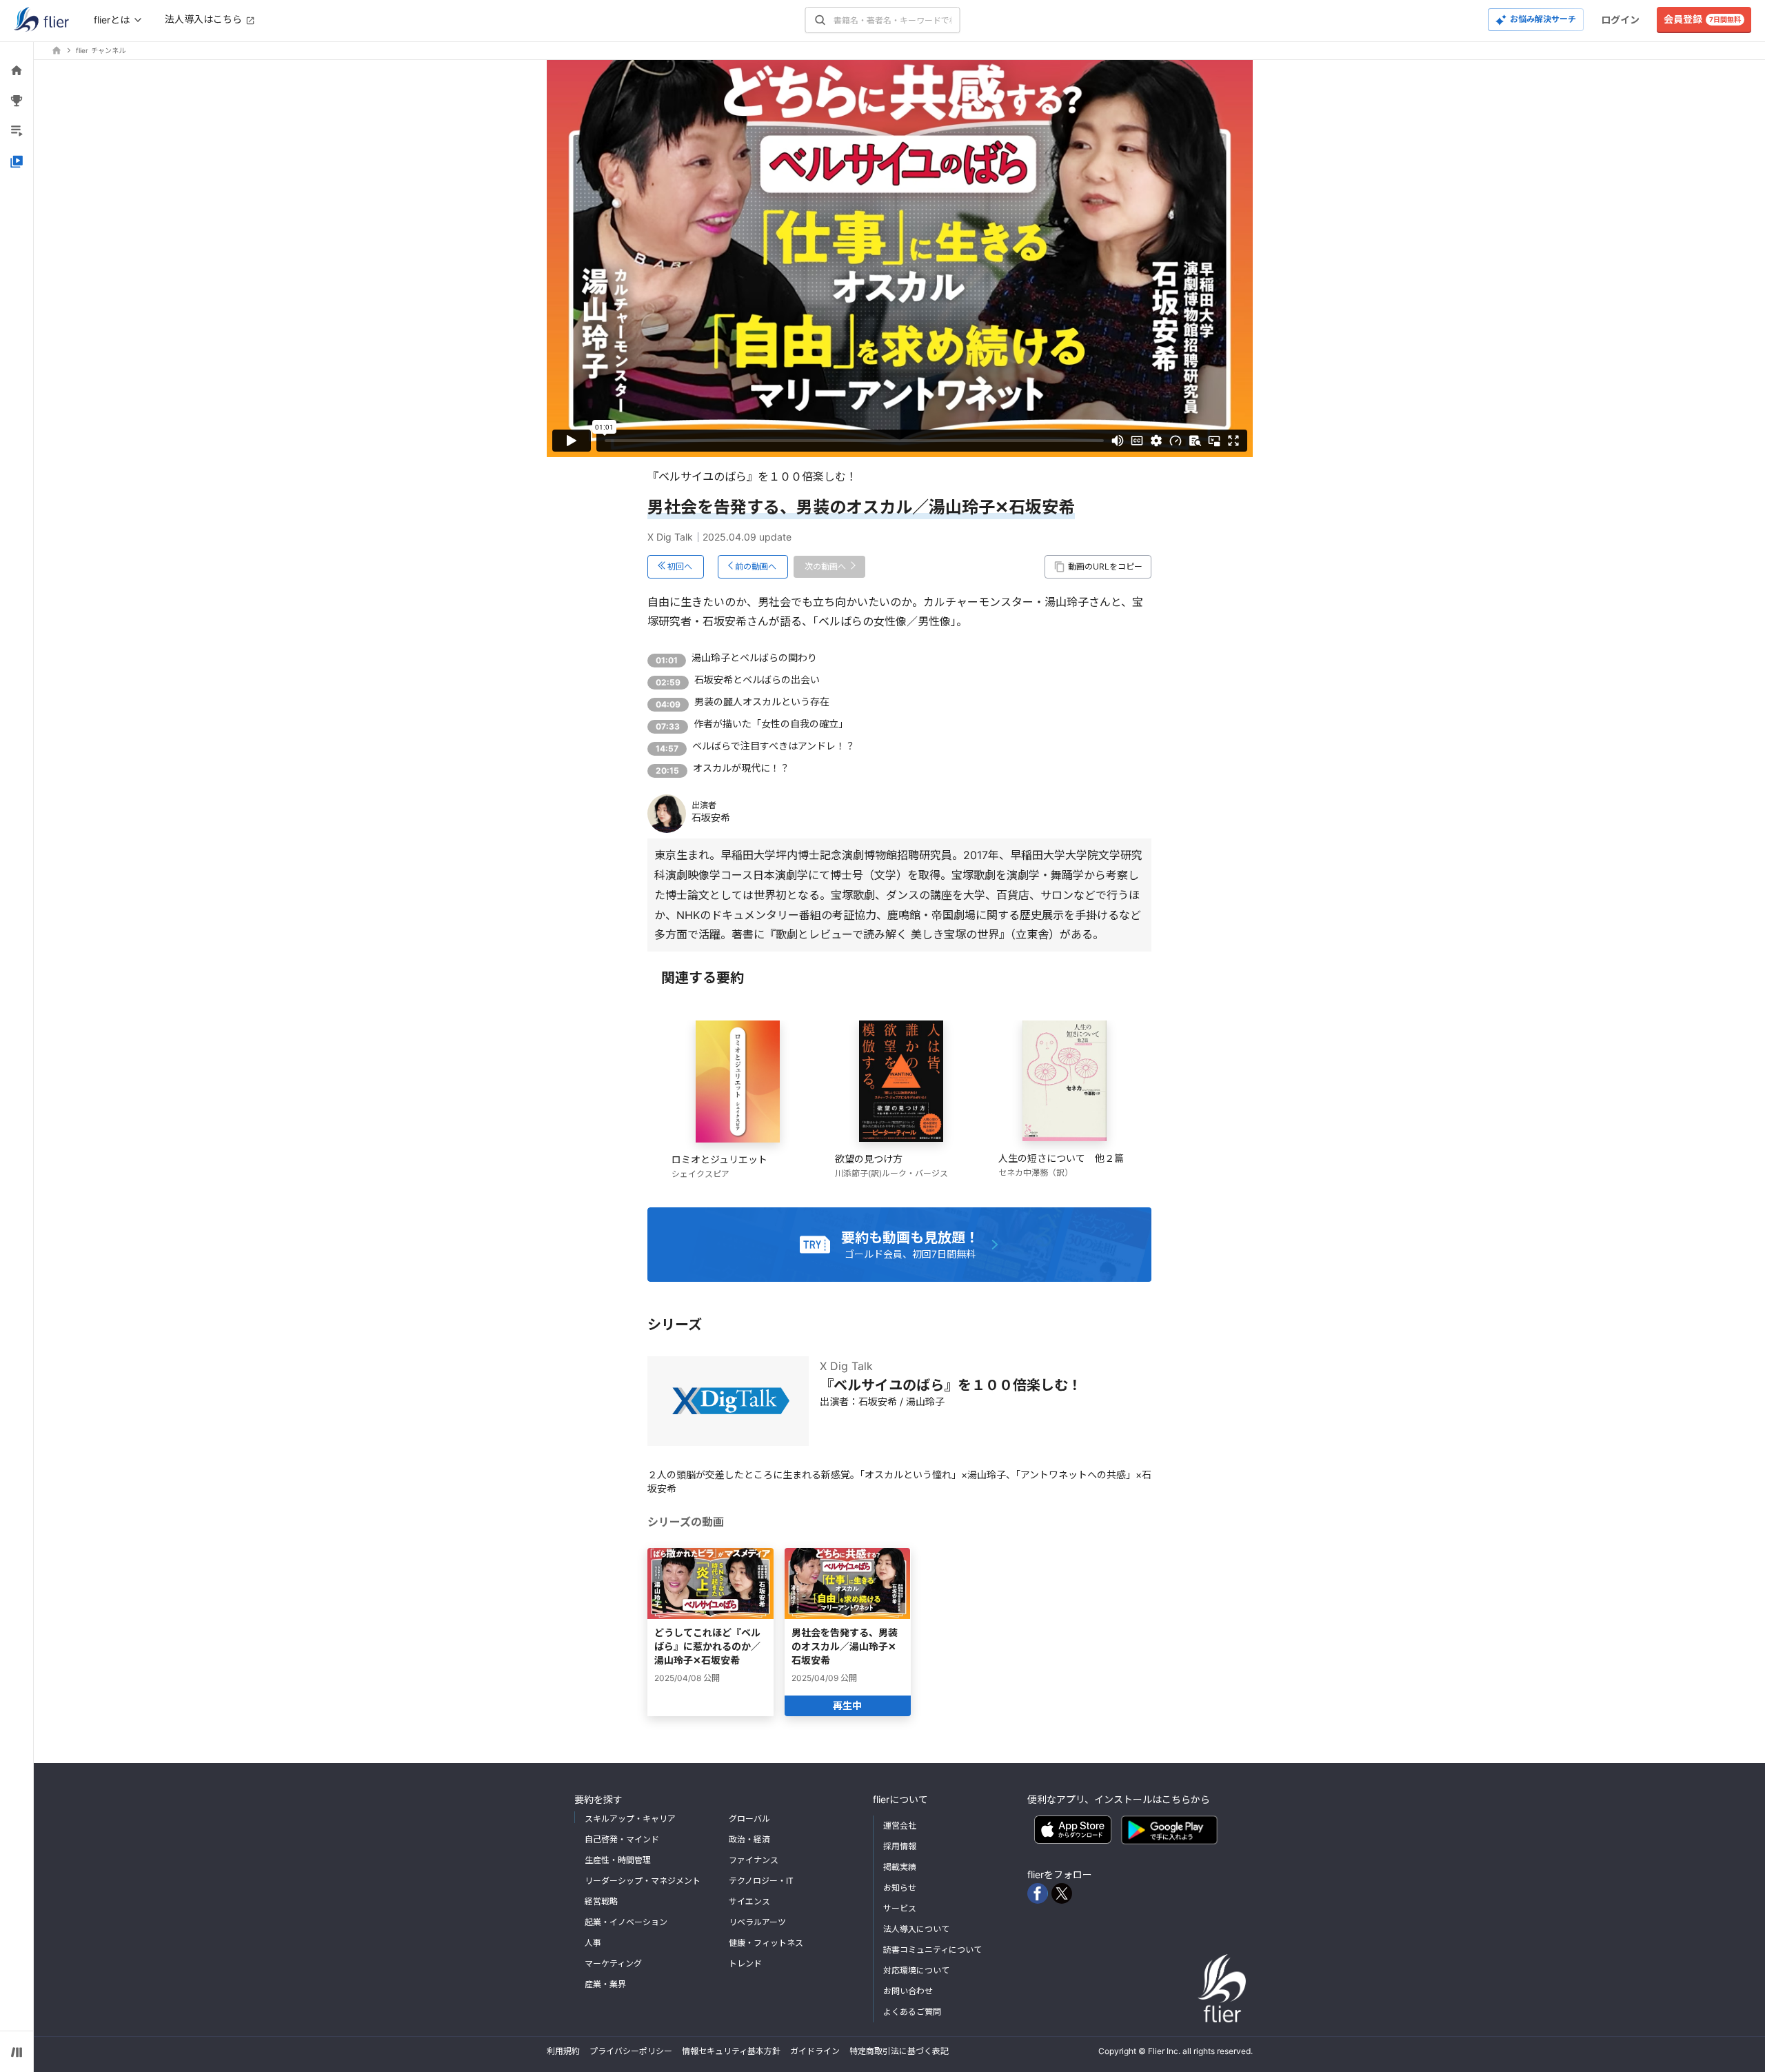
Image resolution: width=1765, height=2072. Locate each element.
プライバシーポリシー (631, 2051)
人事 (593, 1943)
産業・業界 (605, 1984)
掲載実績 (900, 1867)
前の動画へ (756, 566)
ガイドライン (815, 2051)
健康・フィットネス (766, 1943)
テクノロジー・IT (761, 1881)
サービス (900, 1908)
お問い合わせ (908, 1991)
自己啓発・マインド (622, 1839)
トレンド (745, 1963)
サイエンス (749, 1901)
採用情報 (900, 1846)
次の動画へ (825, 566)
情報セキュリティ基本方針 (731, 2051)
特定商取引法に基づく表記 (899, 2051)
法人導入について (916, 1929)
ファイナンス (754, 1860)
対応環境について (916, 1970)
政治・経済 (749, 1839)
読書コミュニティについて (932, 1950)
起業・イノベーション (626, 1922)
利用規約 (563, 2051)
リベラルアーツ (757, 1922)
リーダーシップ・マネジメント (643, 1881)
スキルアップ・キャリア (630, 1819)
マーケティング (613, 1963)
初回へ (680, 566)
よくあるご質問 (912, 2012)
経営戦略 (601, 1901)
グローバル (749, 1819)
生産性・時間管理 (618, 1860)
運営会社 (900, 1825)
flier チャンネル (101, 50)
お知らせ (900, 1888)
